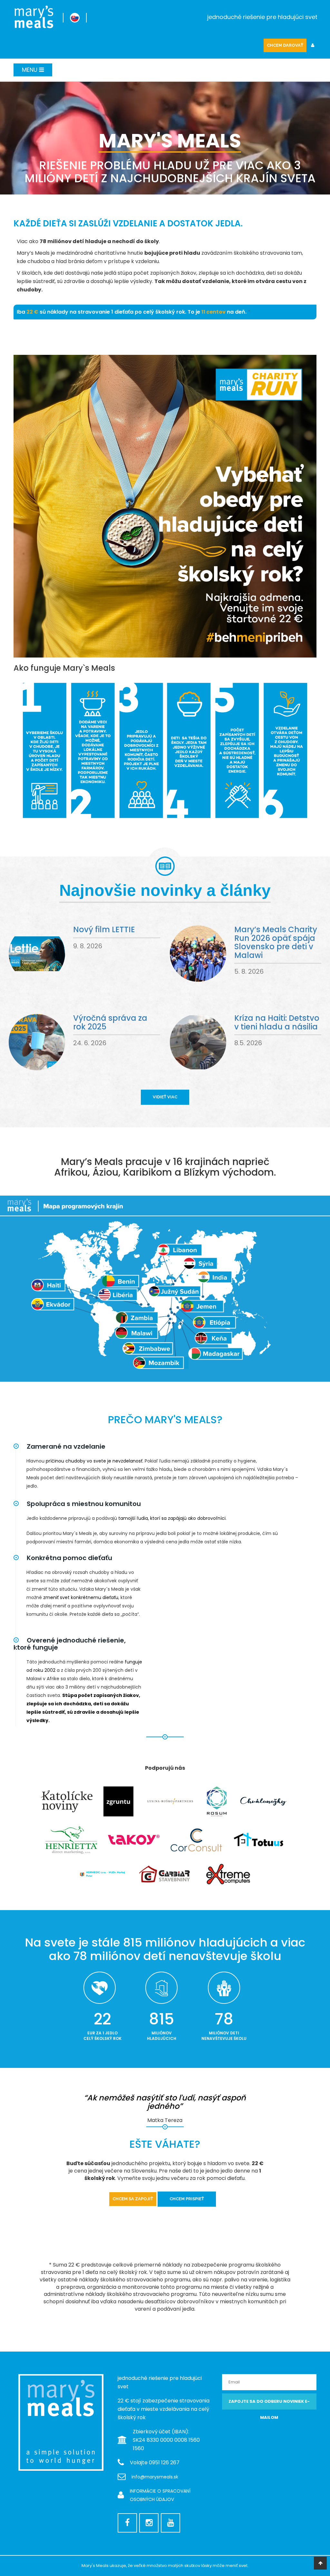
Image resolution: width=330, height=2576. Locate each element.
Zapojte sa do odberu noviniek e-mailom (269, 2404)
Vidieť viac (165, 1097)
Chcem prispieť (187, 2199)
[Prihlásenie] (313, 46)
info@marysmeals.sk (155, 2477)
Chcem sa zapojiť (133, 2199)
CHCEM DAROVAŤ (285, 45)
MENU (30, 70)
